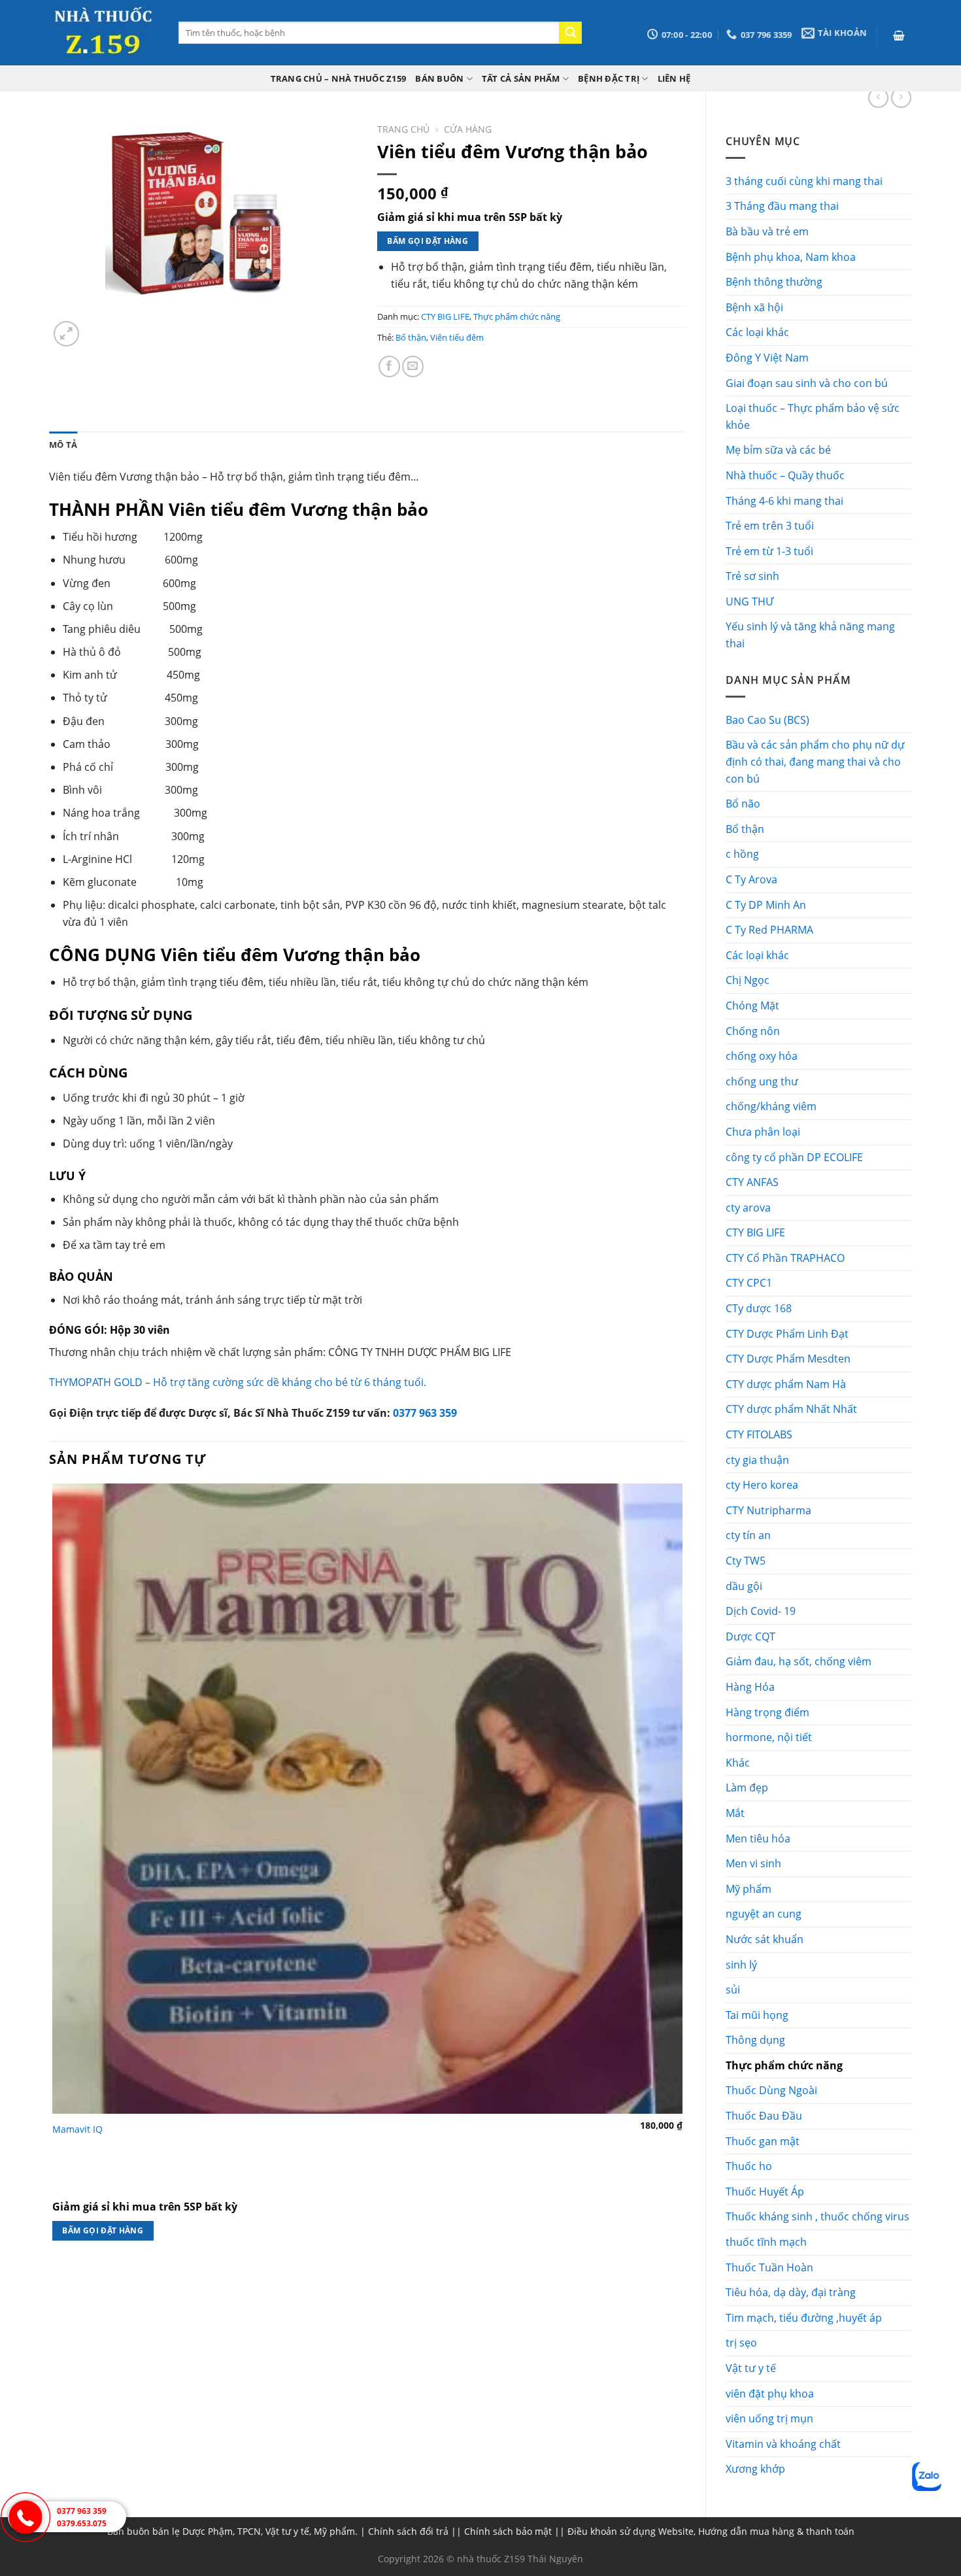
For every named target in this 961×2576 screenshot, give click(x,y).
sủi (733, 1990)
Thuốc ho (749, 2166)
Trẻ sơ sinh (752, 576)
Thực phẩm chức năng (784, 2065)
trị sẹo (741, 2343)
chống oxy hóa (762, 1056)
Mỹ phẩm (749, 1889)
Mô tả (63, 445)
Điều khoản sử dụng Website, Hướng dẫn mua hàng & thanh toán (711, 2531)
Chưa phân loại (763, 1132)
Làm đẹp (747, 1788)
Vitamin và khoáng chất (783, 2444)
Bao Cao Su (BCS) (767, 720)
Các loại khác (757, 332)
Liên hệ (674, 78)
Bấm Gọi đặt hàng (428, 241)
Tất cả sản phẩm (521, 78)
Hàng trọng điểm (767, 1712)
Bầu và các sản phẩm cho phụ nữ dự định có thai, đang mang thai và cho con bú (815, 761)
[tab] (63, 445)
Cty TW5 (746, 1561)
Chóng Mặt (752, 1006)
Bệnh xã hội (754, 307)
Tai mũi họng (757, 2015)
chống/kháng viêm (771, 1106)
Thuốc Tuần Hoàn (769, 2267)
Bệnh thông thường (774, 282)
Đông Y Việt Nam (767, 358)
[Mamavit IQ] (367, 1799)
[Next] (98, 327)
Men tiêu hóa (758, 1839)
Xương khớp (755, 2469)
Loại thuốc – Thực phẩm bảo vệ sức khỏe (813, 416)
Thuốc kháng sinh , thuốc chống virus (818, 2216)
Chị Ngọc (748, 980)
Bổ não (743, 804)
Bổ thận (745, 829)
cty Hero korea (762, 1485)
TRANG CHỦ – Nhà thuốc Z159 (339, 78)
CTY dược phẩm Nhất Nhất (791, 1409)
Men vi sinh (753, 1863)
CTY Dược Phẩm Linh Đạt (787, 1334)
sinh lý (741, 1965)
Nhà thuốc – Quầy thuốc (785, 475)
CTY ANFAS (752, 1182)
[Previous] (55, 2281)
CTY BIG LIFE (755, 1232)
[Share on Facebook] (389, 366)
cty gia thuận (757, 1460)
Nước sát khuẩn (765, 1939)
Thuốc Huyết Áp (765, 2192)
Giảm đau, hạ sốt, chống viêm (799, 1661)
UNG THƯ (750, 602)
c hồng (742, 854)
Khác (738, 1763)
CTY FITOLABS (759, 1434)
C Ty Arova (751, 879)
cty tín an (748, 1535)
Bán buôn (439, 78)
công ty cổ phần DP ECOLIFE (794, 1157)
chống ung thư (762, 1081)
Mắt (735, 1813)
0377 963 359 (425, 1413)
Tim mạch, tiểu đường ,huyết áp (804, 2318)
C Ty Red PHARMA (769, 930)
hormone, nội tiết (769, 1737)
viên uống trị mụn (769, 2418)
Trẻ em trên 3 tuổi (770, 526)
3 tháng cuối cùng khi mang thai (804, 181)
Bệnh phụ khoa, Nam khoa (791, 257)
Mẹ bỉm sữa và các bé (778, 450)
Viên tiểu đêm (457, 337)
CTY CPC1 (749, 1283)
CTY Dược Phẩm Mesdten (788, 1359)
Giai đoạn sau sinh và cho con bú (807, 383)
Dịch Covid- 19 (761, 1611)
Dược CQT (750, 1636)
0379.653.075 (82, 2523)
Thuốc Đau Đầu (764, 2116)
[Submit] (571, 33)
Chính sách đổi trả (408, 2531)
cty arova (748, 1208)
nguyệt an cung (764, 1914)
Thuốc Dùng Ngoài (771, 2090)
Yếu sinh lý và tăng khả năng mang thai (810, 635)
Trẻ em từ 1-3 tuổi (769, 551)
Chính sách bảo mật (508, 2531)
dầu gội (744, 1586)
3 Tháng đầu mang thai (782, 206)
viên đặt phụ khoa (770, 2394)
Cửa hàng (468, 129)
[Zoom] (66, 334)
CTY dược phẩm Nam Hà (786, 1384)
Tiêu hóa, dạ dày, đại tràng (791, 2292)
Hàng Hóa (750, 1687)
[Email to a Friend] (413, 366)
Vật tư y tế (751, 2368)
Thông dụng (755, 2040)
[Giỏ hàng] (900, 36)
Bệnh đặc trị (609, 78)
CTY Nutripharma (768, 1510)
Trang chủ (403, 129)
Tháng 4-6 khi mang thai (784, 501)
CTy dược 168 (759, 1308)
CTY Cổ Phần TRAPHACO (785, 1258)
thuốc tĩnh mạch (766, 2242)
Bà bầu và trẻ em (767, 231)
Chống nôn (753, 1031)
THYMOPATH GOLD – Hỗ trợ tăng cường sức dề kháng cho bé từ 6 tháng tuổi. (238, 1382)
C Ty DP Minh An (766, 905)
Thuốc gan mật (763, 2141)
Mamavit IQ (77, 2129)
